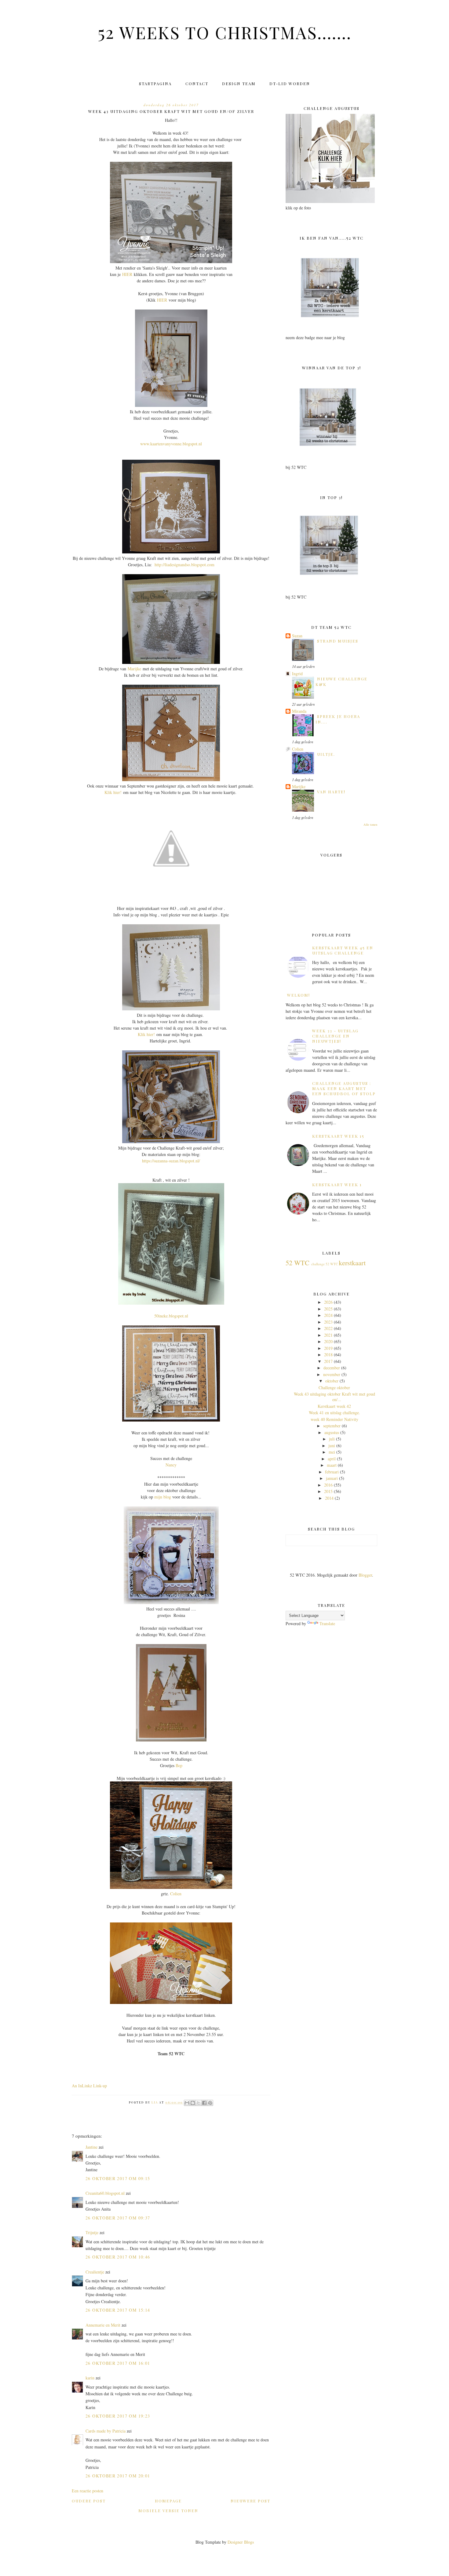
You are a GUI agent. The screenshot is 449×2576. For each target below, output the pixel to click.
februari (332, 1472)
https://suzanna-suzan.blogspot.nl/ (171, 1161)
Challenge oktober (334, 1388)
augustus (332, 1432)
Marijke (134, 669)
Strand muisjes (338, 641)
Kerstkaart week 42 (334, 1406)
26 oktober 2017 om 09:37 (118, 2218)
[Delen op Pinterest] (210, 2103)
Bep (179, 1765)
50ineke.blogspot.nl (171, 1316)
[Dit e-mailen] (187, 2103)
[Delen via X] (199, 2103)
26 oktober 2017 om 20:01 (118, 2476)
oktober (332, 1381)
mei (332, 1452)
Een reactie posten (88, 2491)
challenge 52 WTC (325, 1264)
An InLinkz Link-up (89, 2086)
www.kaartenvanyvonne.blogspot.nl (171, 444)
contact (197, 83)
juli (332, 1439)
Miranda (299, 711)
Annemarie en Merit (103, 2325)
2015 (328, 1491)
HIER (127, 274)
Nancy (171, 1465)
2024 (328, 1315)
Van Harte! (331, 792)
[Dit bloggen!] (193, 2103)
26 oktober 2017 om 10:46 (118, 2257)
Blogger (365, 1575)
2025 (328, 1309)
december (332, 1368)
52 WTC (298, 1263)
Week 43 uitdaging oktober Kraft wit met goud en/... (334, 1397)
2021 (328, 1335)
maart (332, 1465)
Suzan (297, 636)
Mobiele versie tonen (168, 2511)
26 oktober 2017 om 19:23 (118, 2416)
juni (332, 1446)
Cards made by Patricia (106, 2431)
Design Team (239, 83)
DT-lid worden (290, 83)
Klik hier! (113, 792)
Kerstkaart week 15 (338, 1136)
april (332, 1459)
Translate (327, 1623)
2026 (328, 1302)
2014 (329, 1498)
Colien (176, 1894)
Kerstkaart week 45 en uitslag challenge (343, 950)
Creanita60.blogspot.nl (105, 2193)
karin (90, 2378)
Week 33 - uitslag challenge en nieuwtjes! (335, 1036)
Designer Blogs (241, 2542)
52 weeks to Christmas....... (225, 32)
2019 (328, 1348)
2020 (328, 1341)
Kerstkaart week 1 (337, 1185)
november (332, 1374)
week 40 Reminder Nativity (334, 1419)
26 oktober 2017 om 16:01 (118, 2363)
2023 (328, 1322)
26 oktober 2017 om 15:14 (118, 2310)
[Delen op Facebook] (204, 2103)
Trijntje (92, 2232)
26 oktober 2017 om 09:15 (118, 2178)
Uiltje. (326, 754)
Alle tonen (370, 824)
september (332, 1426)
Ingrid (297, 674)
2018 (328, 1355)
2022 (328, 1328)
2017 (328, 1361)
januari (332, 1478)
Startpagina (155, 83)
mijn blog (163, 1497)
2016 (328, 1485)
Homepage (168, 2501)
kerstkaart (352, 1263)
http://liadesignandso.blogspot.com (184, 565)
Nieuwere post (250, 2501)
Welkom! (299, 995)
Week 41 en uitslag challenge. (334, 1413)
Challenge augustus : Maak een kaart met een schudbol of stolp (344, 1088)
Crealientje (95, 2272)
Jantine (91, 2147)
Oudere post (89, 2501)
